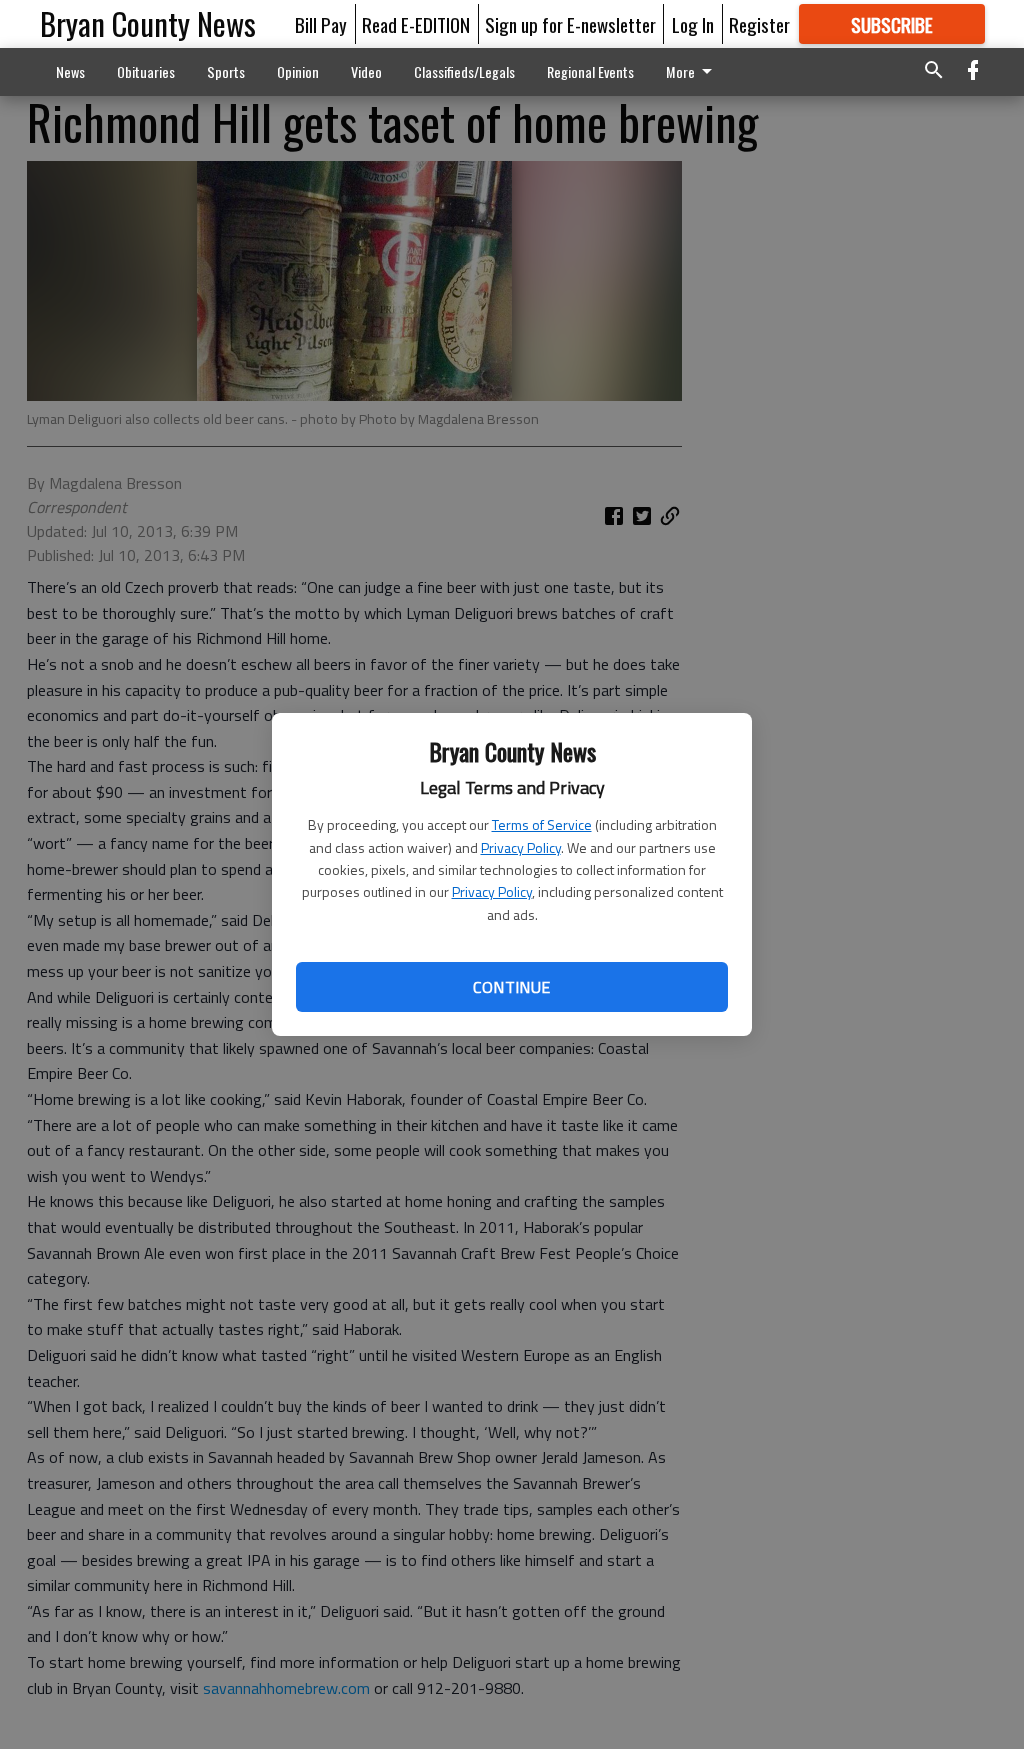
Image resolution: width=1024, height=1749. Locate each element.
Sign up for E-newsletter (570, 24)
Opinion (298, 71)
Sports (226, 71)
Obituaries (146, 71)
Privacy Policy (521, 847)
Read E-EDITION (416, 24)
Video (366, 71)
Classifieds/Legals (464, 71)
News (70, 71)
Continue (511, 987)
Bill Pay (321, 24)
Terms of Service (542, 824)
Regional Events (590, 71)
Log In (693, 24)
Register (759, 24)
